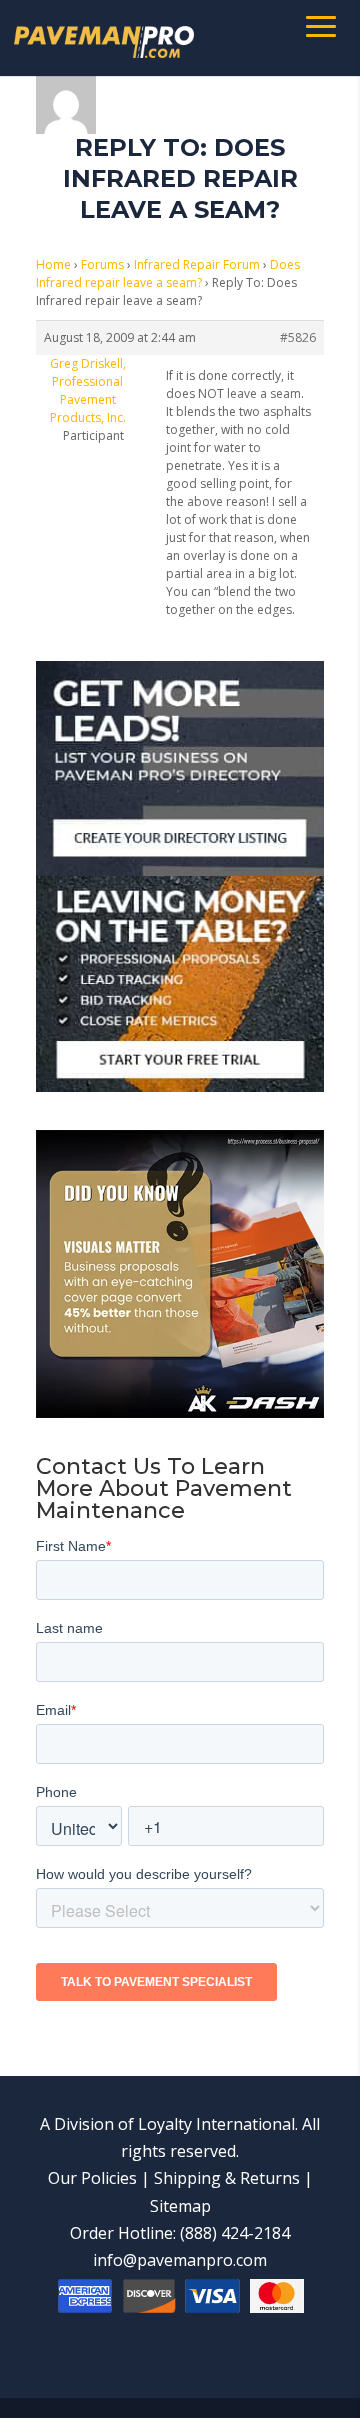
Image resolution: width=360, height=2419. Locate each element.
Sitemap (180, 2206)
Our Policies (92, 2178)
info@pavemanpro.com (180, 2260)
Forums (102, 264)
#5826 (298, 337)
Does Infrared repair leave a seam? (168, 273)
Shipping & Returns (227, 2178)
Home (53, 264)
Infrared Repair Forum (197, 264)
